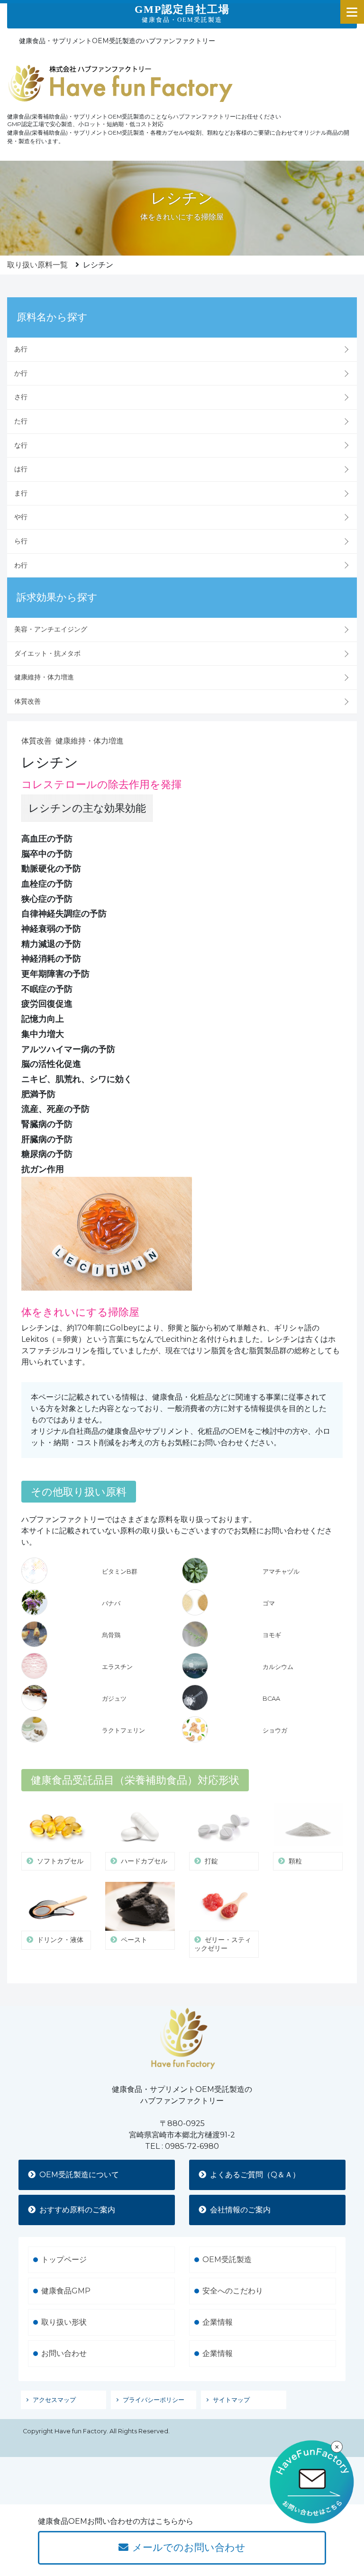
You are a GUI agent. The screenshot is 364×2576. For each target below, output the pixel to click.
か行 (21, 373)
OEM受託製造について (79, 2175)
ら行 (21, 541)
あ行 (21, 349)
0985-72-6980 (192, 2146)
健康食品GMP (66, 2291)
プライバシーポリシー (154, 2400)
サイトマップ (231, 2400)
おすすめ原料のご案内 (77, 2210)
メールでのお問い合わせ (189, 2547)
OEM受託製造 (227, 2260)
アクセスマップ (54, 2400)
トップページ (64, 2260)
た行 (21, 421)
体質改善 (27, 701)
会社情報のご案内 (240, 2210)
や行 (21, 517)
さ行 (21, 397)
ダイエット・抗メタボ (47, 653)
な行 (21, 445)
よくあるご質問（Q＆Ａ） (255, 2175)
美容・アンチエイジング (51, 629)
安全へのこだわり (233, 2291)
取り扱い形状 (64, 2322)
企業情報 (218, 2322)
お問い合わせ (64, 2353)
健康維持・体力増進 (44, 677)
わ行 (21, 565)
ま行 (21, 493)
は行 (21, 469)
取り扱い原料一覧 (37, 265)
